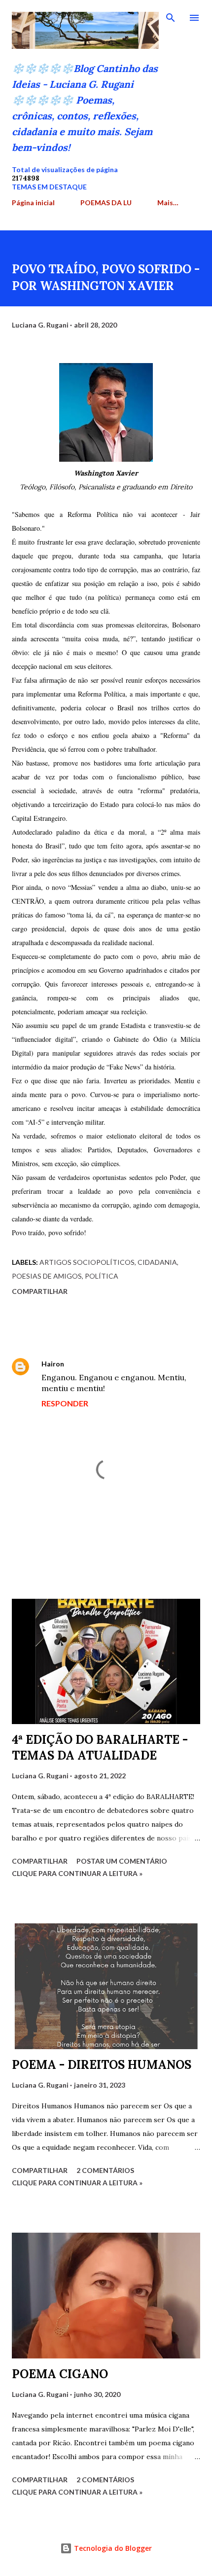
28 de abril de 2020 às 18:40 (116, 1364)
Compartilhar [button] (40, 1291)
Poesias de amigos (47, 1276)
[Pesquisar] (171, 18)
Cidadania (157, 1262)
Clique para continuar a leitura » (77, 1873)
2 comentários (105, 2170)
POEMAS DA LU (106, 202)
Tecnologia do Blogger (112, 2548)
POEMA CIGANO (60, 2374)
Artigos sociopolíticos (87, 1262)
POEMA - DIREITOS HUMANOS (102, 2065)
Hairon (53, 1364)
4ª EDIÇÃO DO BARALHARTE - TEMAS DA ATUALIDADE (100, 1748)
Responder (65, 1403)
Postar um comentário (122, 1861)
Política (102, 1276)
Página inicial (33, 202)
